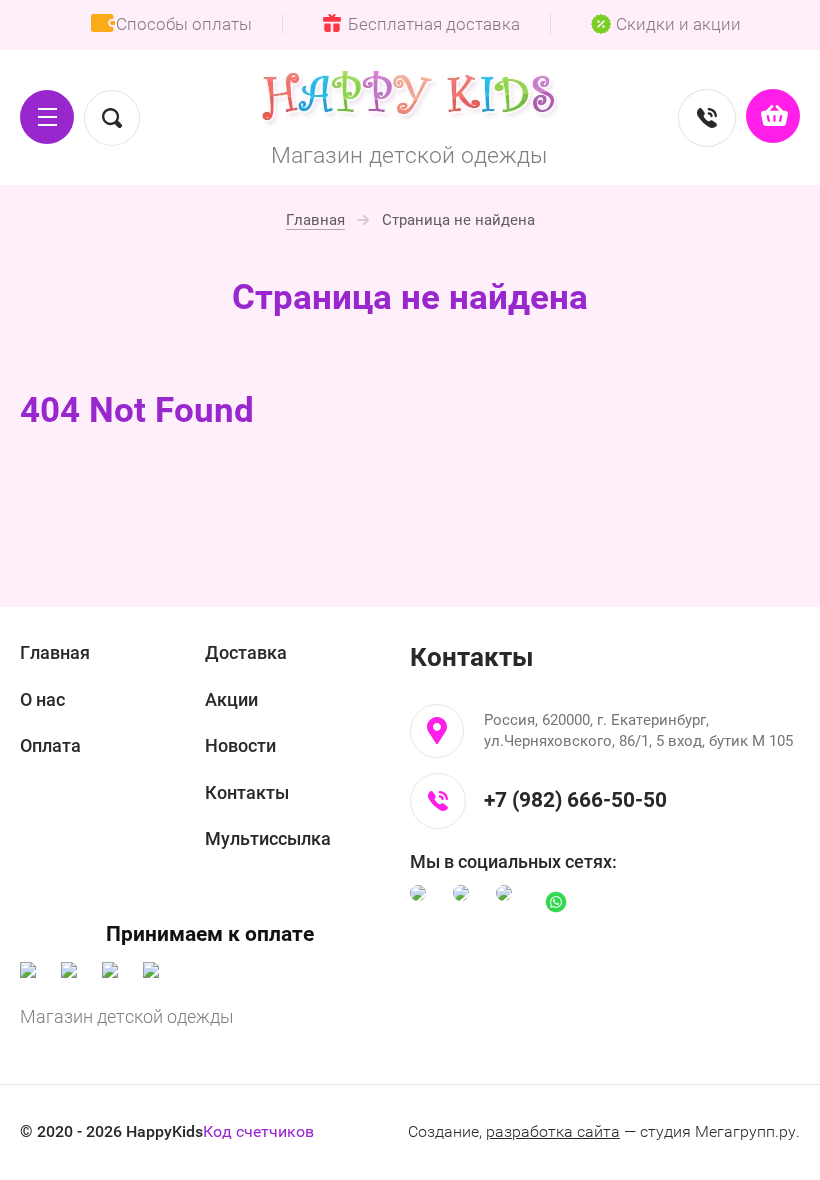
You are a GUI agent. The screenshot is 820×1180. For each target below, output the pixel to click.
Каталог (47, 117)
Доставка (246, 652)
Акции (231, 699)
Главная (55, 652)
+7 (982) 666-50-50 (575, 800)
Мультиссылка (268, 838)
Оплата (50, 745)
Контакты (247, 792)
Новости (240, 745)
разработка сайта (553, 1131)
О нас (42, 699)
